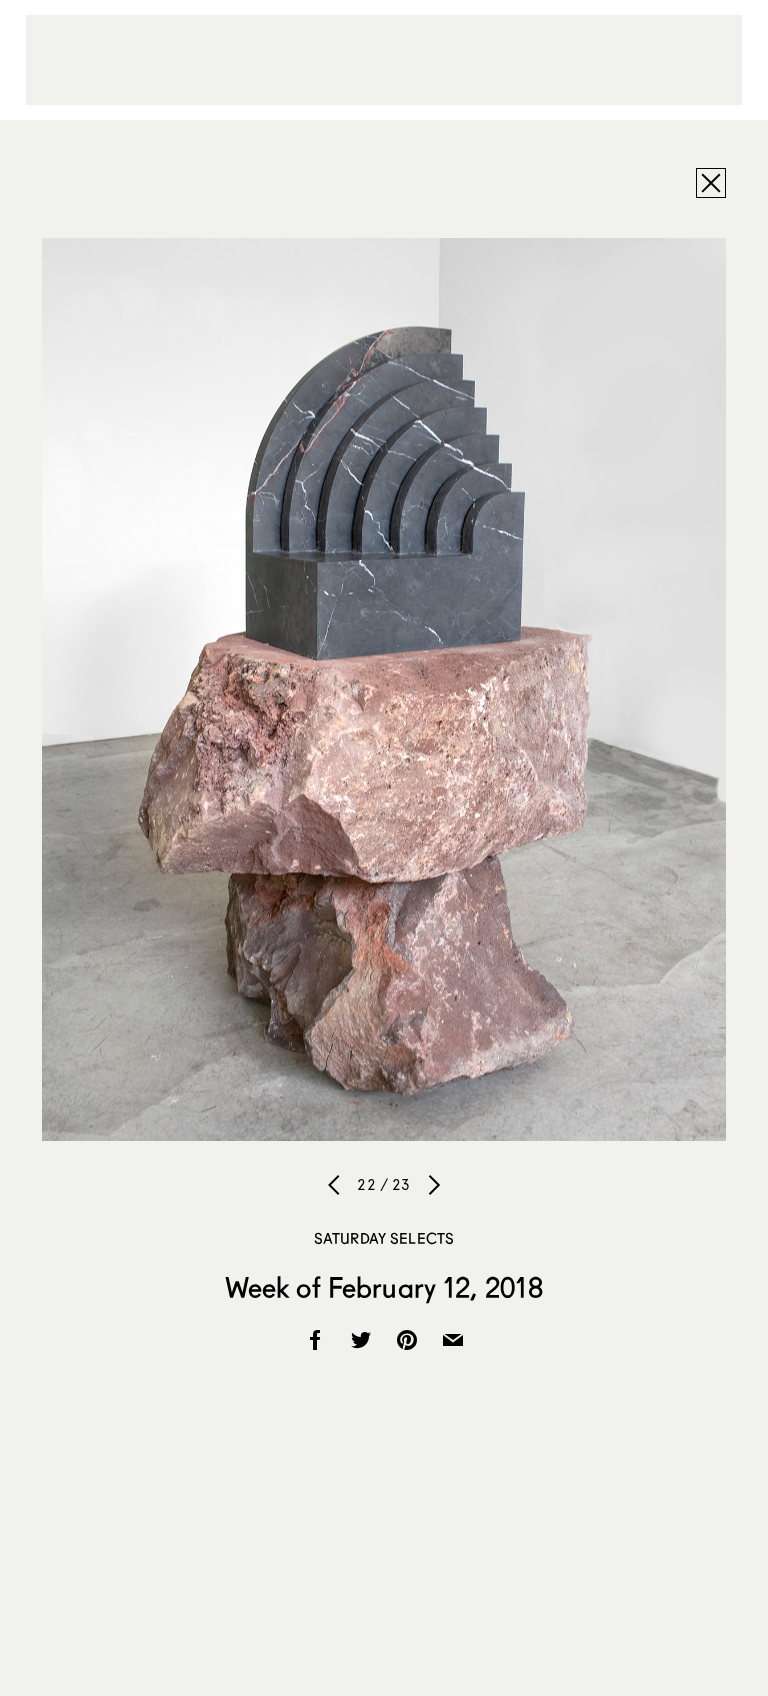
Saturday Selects (384, 1238)
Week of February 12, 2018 (384, 1287)
